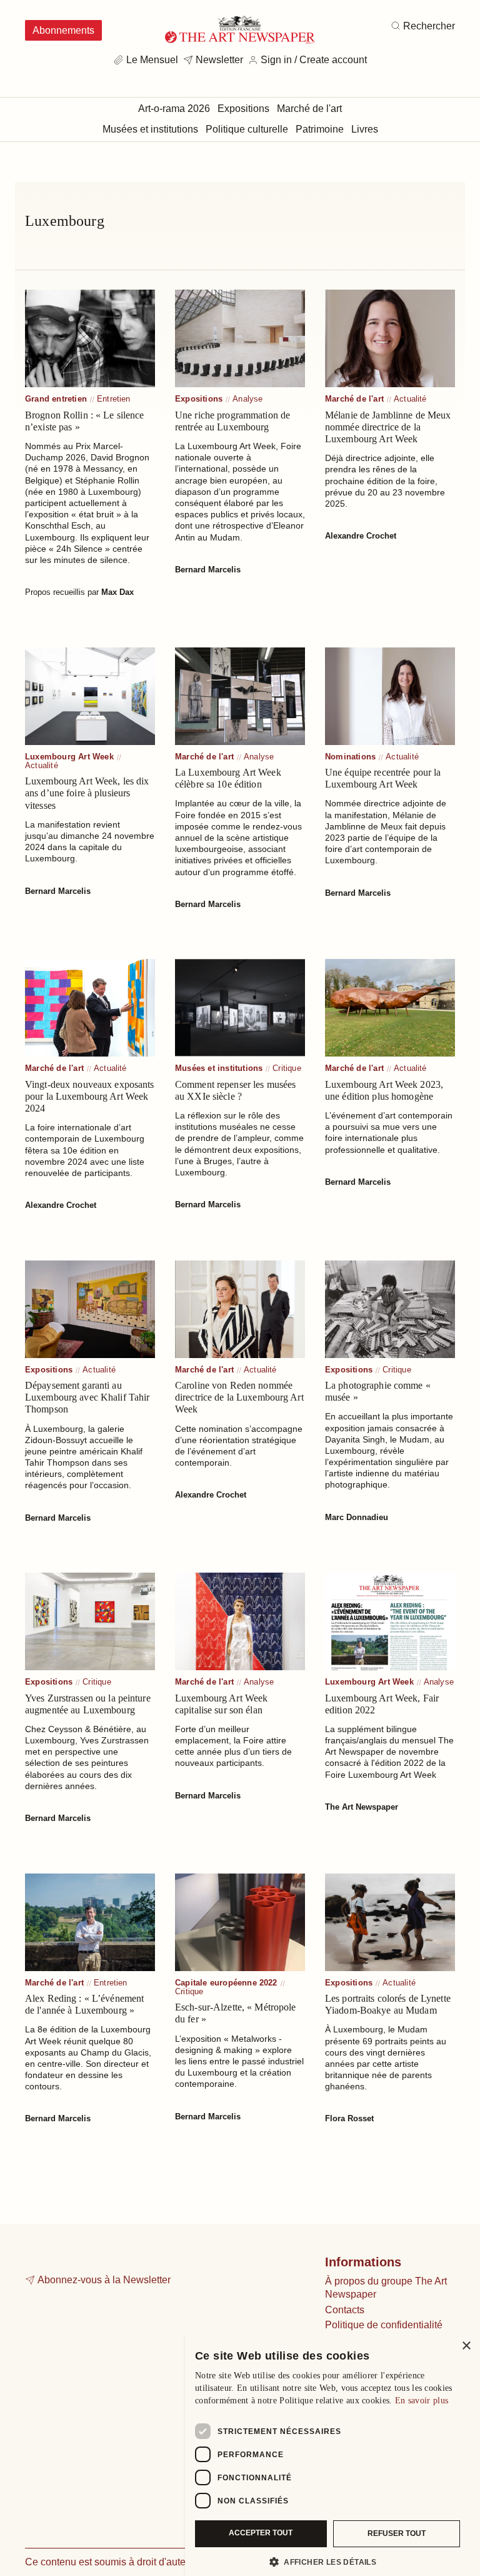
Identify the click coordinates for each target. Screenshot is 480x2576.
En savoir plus (422, 2401)
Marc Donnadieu (357, 1517)
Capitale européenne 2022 (226, 1983)
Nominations (350, 757)
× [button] (466, 2346)
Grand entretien (56, 399)
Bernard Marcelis (208, 570)
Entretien (114, 399)
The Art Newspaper (362, 1807)
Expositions (199, 399)
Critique (287, 1068)
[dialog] (332, 2454)
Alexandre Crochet (361, 536)
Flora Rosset (349, 2118)
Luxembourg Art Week (69, 757)
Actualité (410, 399)
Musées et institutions (219, 1068)
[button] (327, 2562)
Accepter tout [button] (261, 2533)
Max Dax (117, 592)
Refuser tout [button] (397, 2533)
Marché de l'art (354, 399)
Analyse (247, 399)
